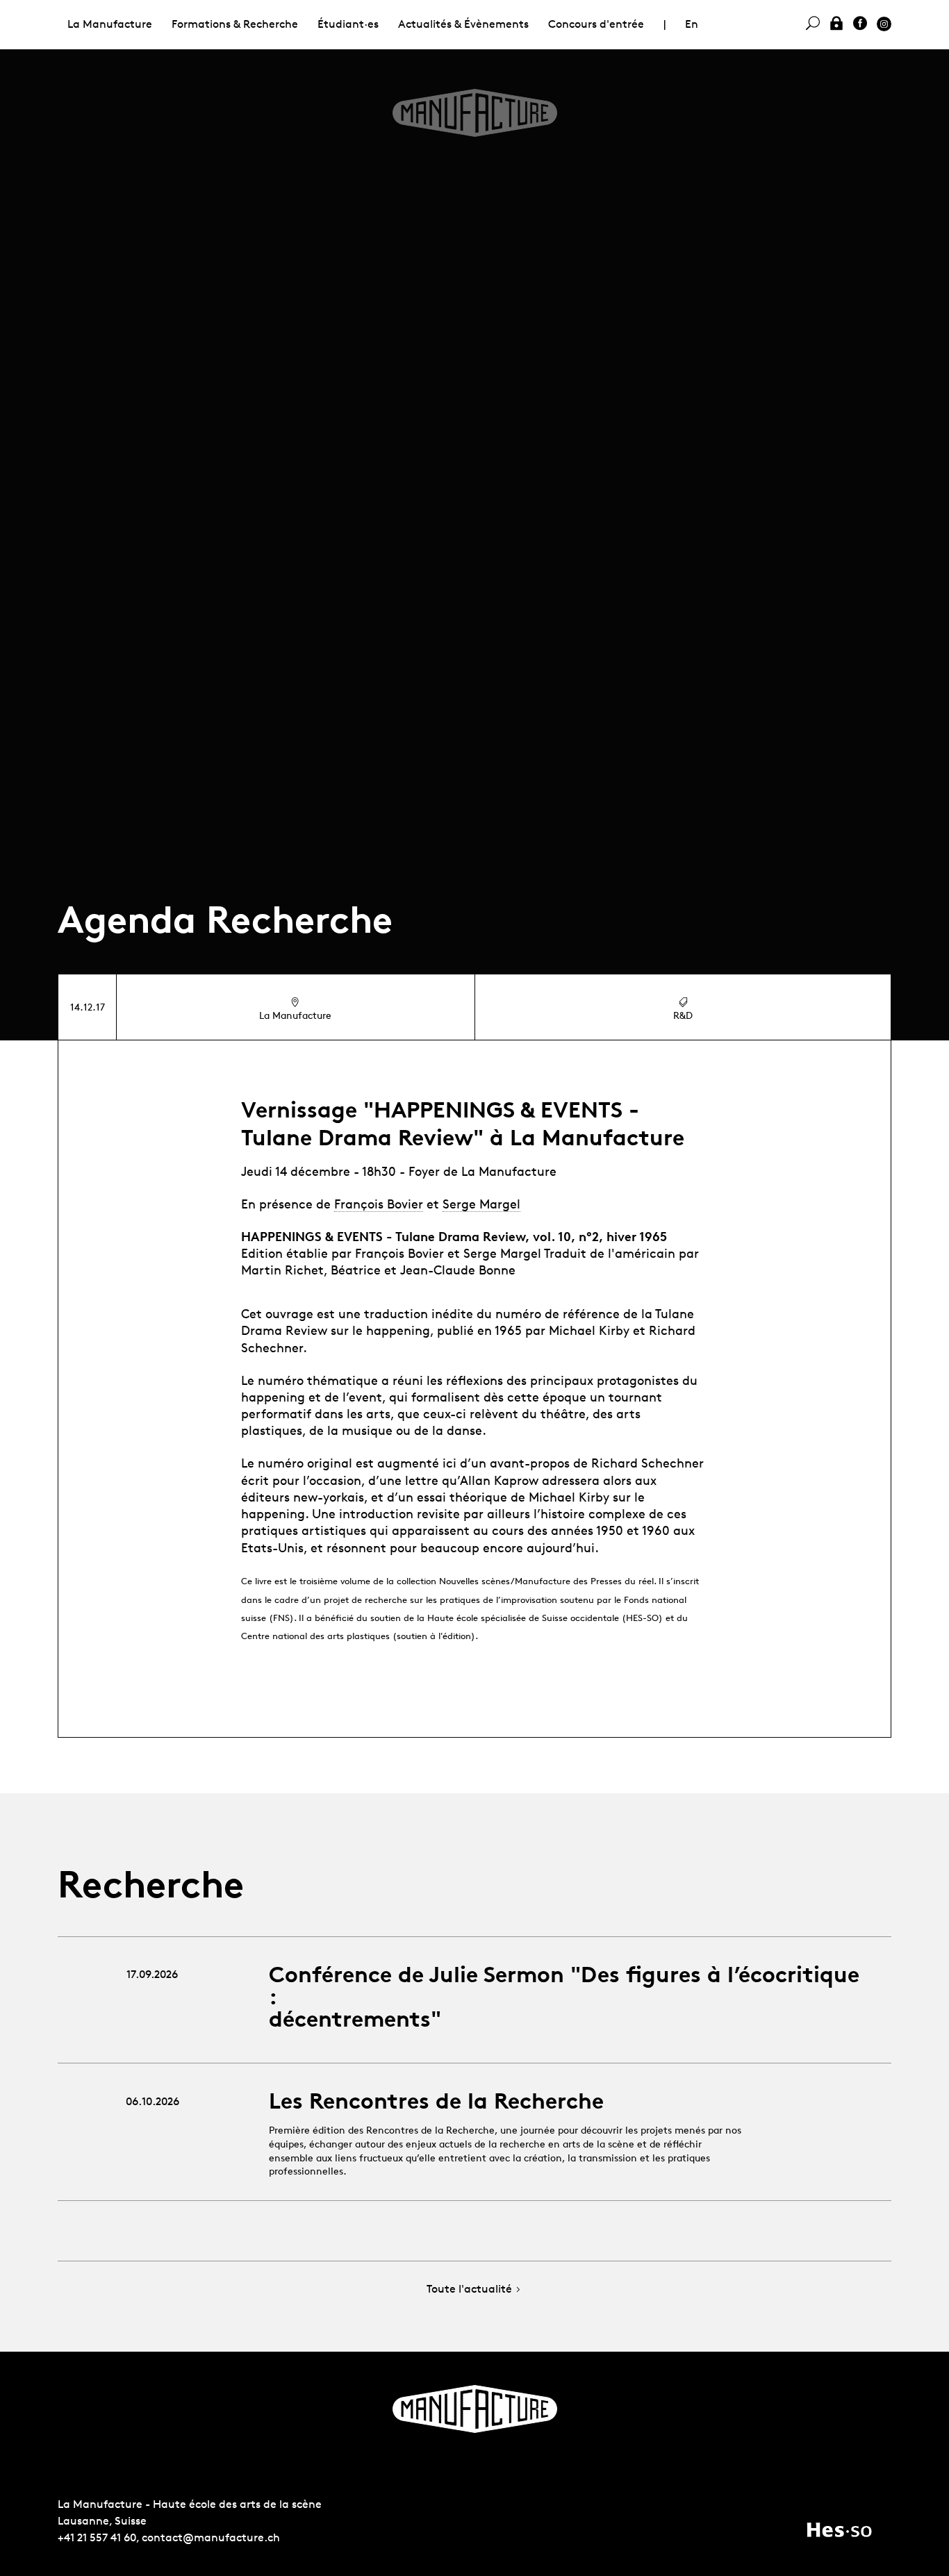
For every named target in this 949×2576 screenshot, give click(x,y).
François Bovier (379, 1204)
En (692, 24)
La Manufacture (110, 24)
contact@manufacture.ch (211, 2537)
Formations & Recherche (235, 24)
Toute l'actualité (469, 2290)
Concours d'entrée (596, 24)
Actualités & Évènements (463, 24)
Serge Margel (481, 1204)
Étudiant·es (348, 24)
